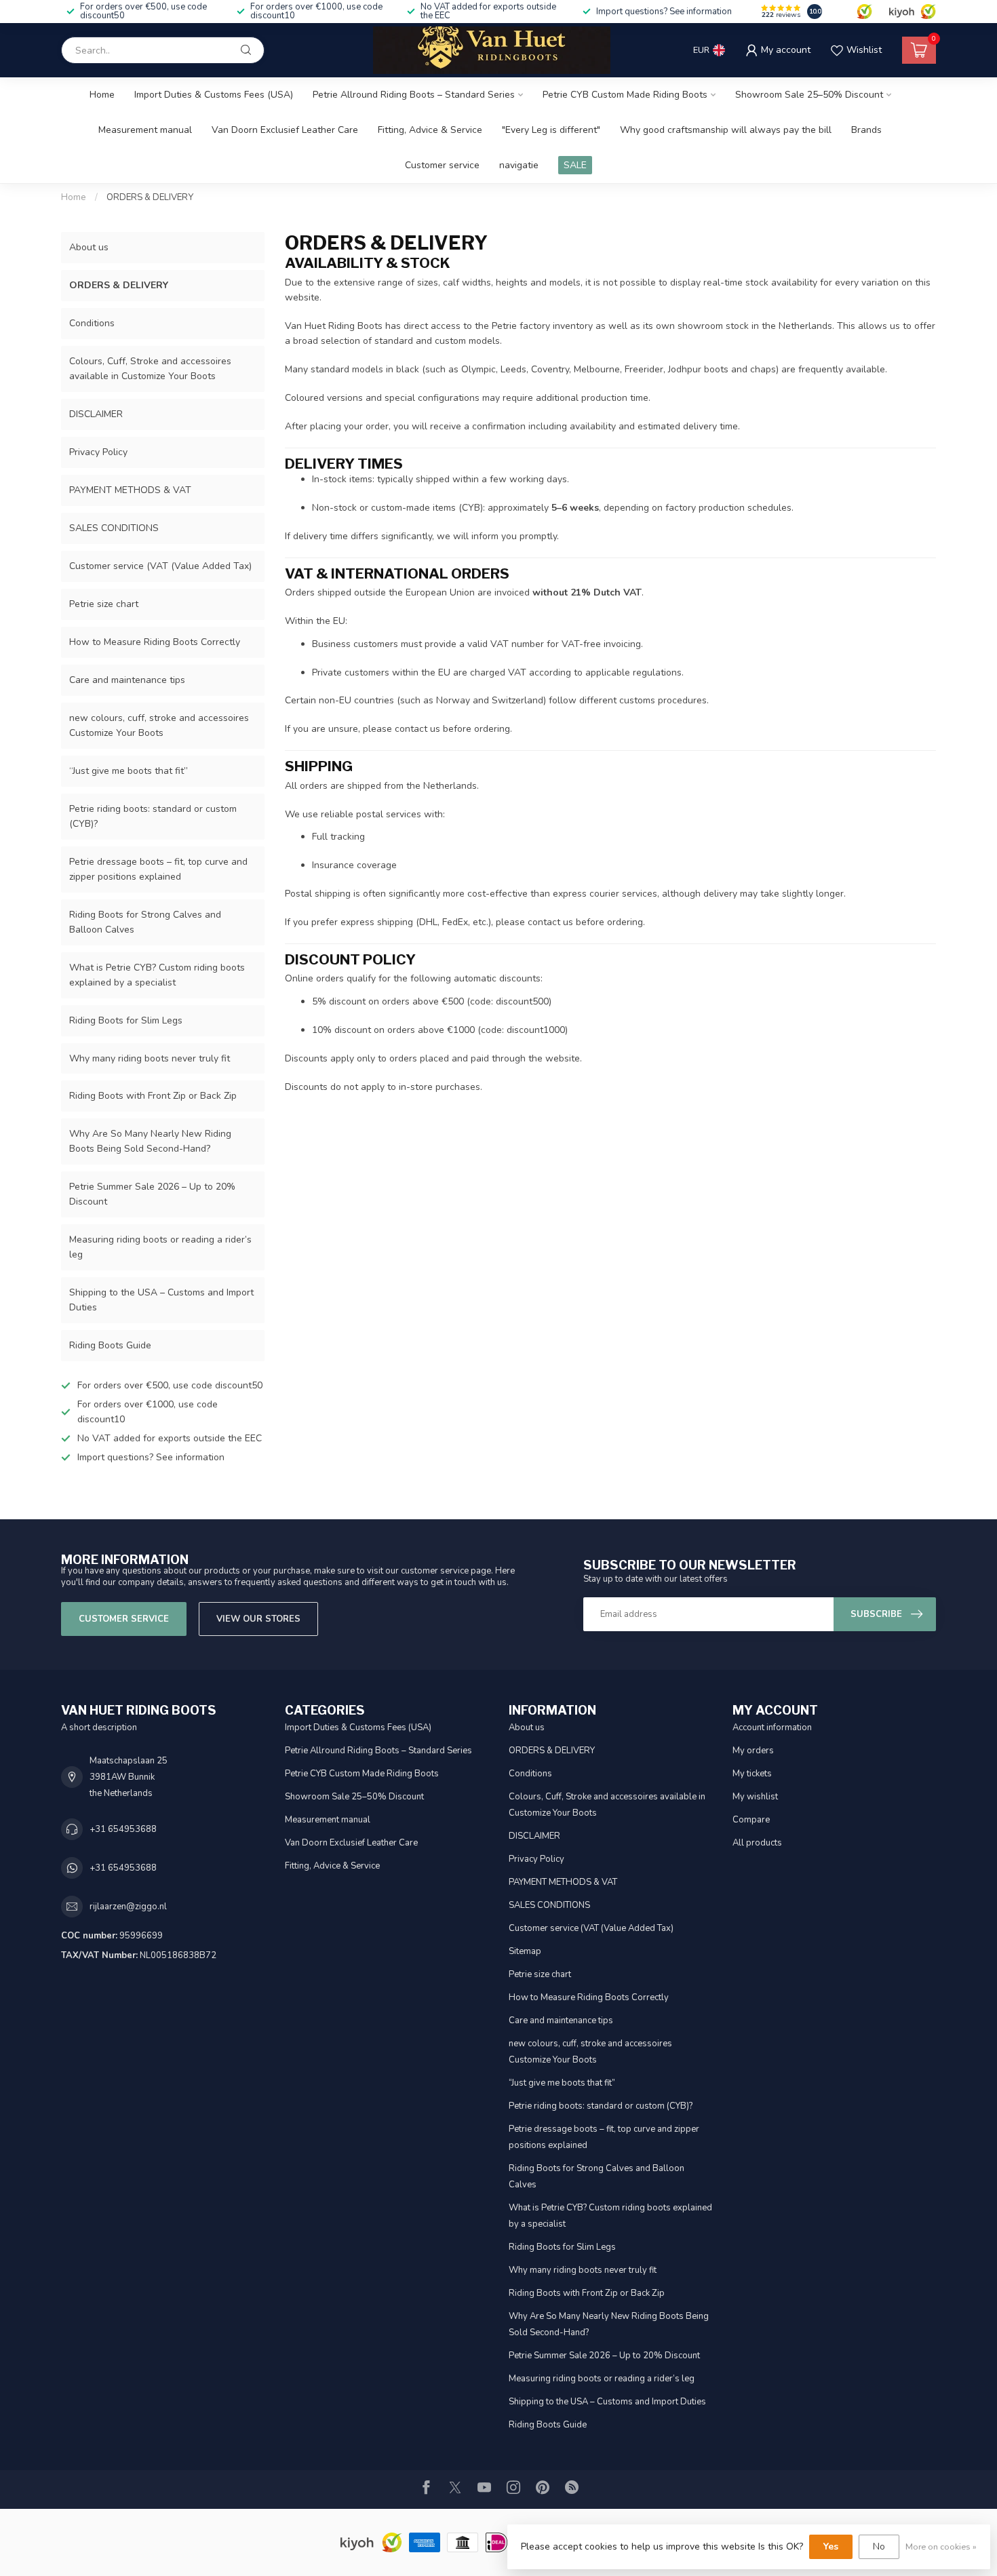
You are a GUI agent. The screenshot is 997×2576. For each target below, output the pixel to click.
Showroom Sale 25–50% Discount (809, 95)
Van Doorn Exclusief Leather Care (285, 130)
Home (102, 95)
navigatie (519, 165)
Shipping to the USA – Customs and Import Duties (161, 1300)
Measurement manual (145, 130)
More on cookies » (941, 2546)
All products (757, 1843)
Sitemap (525, 1951)
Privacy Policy (98, 452)
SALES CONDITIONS (114, 528)
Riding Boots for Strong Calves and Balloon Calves (145, 922)
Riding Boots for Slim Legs (126, 1020)
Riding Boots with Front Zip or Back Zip (153, 1096)
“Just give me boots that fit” (129, 771)
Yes (831, 2546)
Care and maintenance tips (127, 680)
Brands (866, 130)
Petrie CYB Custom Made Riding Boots (625, 95)
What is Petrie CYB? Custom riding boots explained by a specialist (157, 975)
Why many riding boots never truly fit (150, 1058)
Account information (772, 1728)
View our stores (258, 1619)
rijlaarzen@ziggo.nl (128, 1907)
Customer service (442, 165)
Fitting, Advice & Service (430, 130)
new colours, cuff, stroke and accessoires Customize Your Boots (159, 725)
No (879, 2546)
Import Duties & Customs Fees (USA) (214, 95)
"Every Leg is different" (551, 130)
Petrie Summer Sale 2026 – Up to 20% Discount (152, 1194)
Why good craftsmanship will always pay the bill (726, 130)
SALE (575, 165)
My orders (753, 1751)
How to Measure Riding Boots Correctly (155, 642)
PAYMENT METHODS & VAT (130, 490)
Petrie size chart (104, 604)
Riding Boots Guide (110, 1345)
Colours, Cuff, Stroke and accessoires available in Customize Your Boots (150, 369)
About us (89, 247)
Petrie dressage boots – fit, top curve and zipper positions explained (158, 869)
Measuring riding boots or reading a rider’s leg (160, 1247)
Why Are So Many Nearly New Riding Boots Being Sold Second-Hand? (150, 1141)
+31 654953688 (123, 1829)
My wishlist (755, 1797)
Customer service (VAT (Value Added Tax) (160, 566)
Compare (751, 1820)
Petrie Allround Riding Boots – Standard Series (414, 95)
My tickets (752, 1774)
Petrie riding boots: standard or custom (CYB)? (153, 816)
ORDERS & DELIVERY (150, 197)
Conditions (92, 323)
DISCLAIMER (96, 414)
